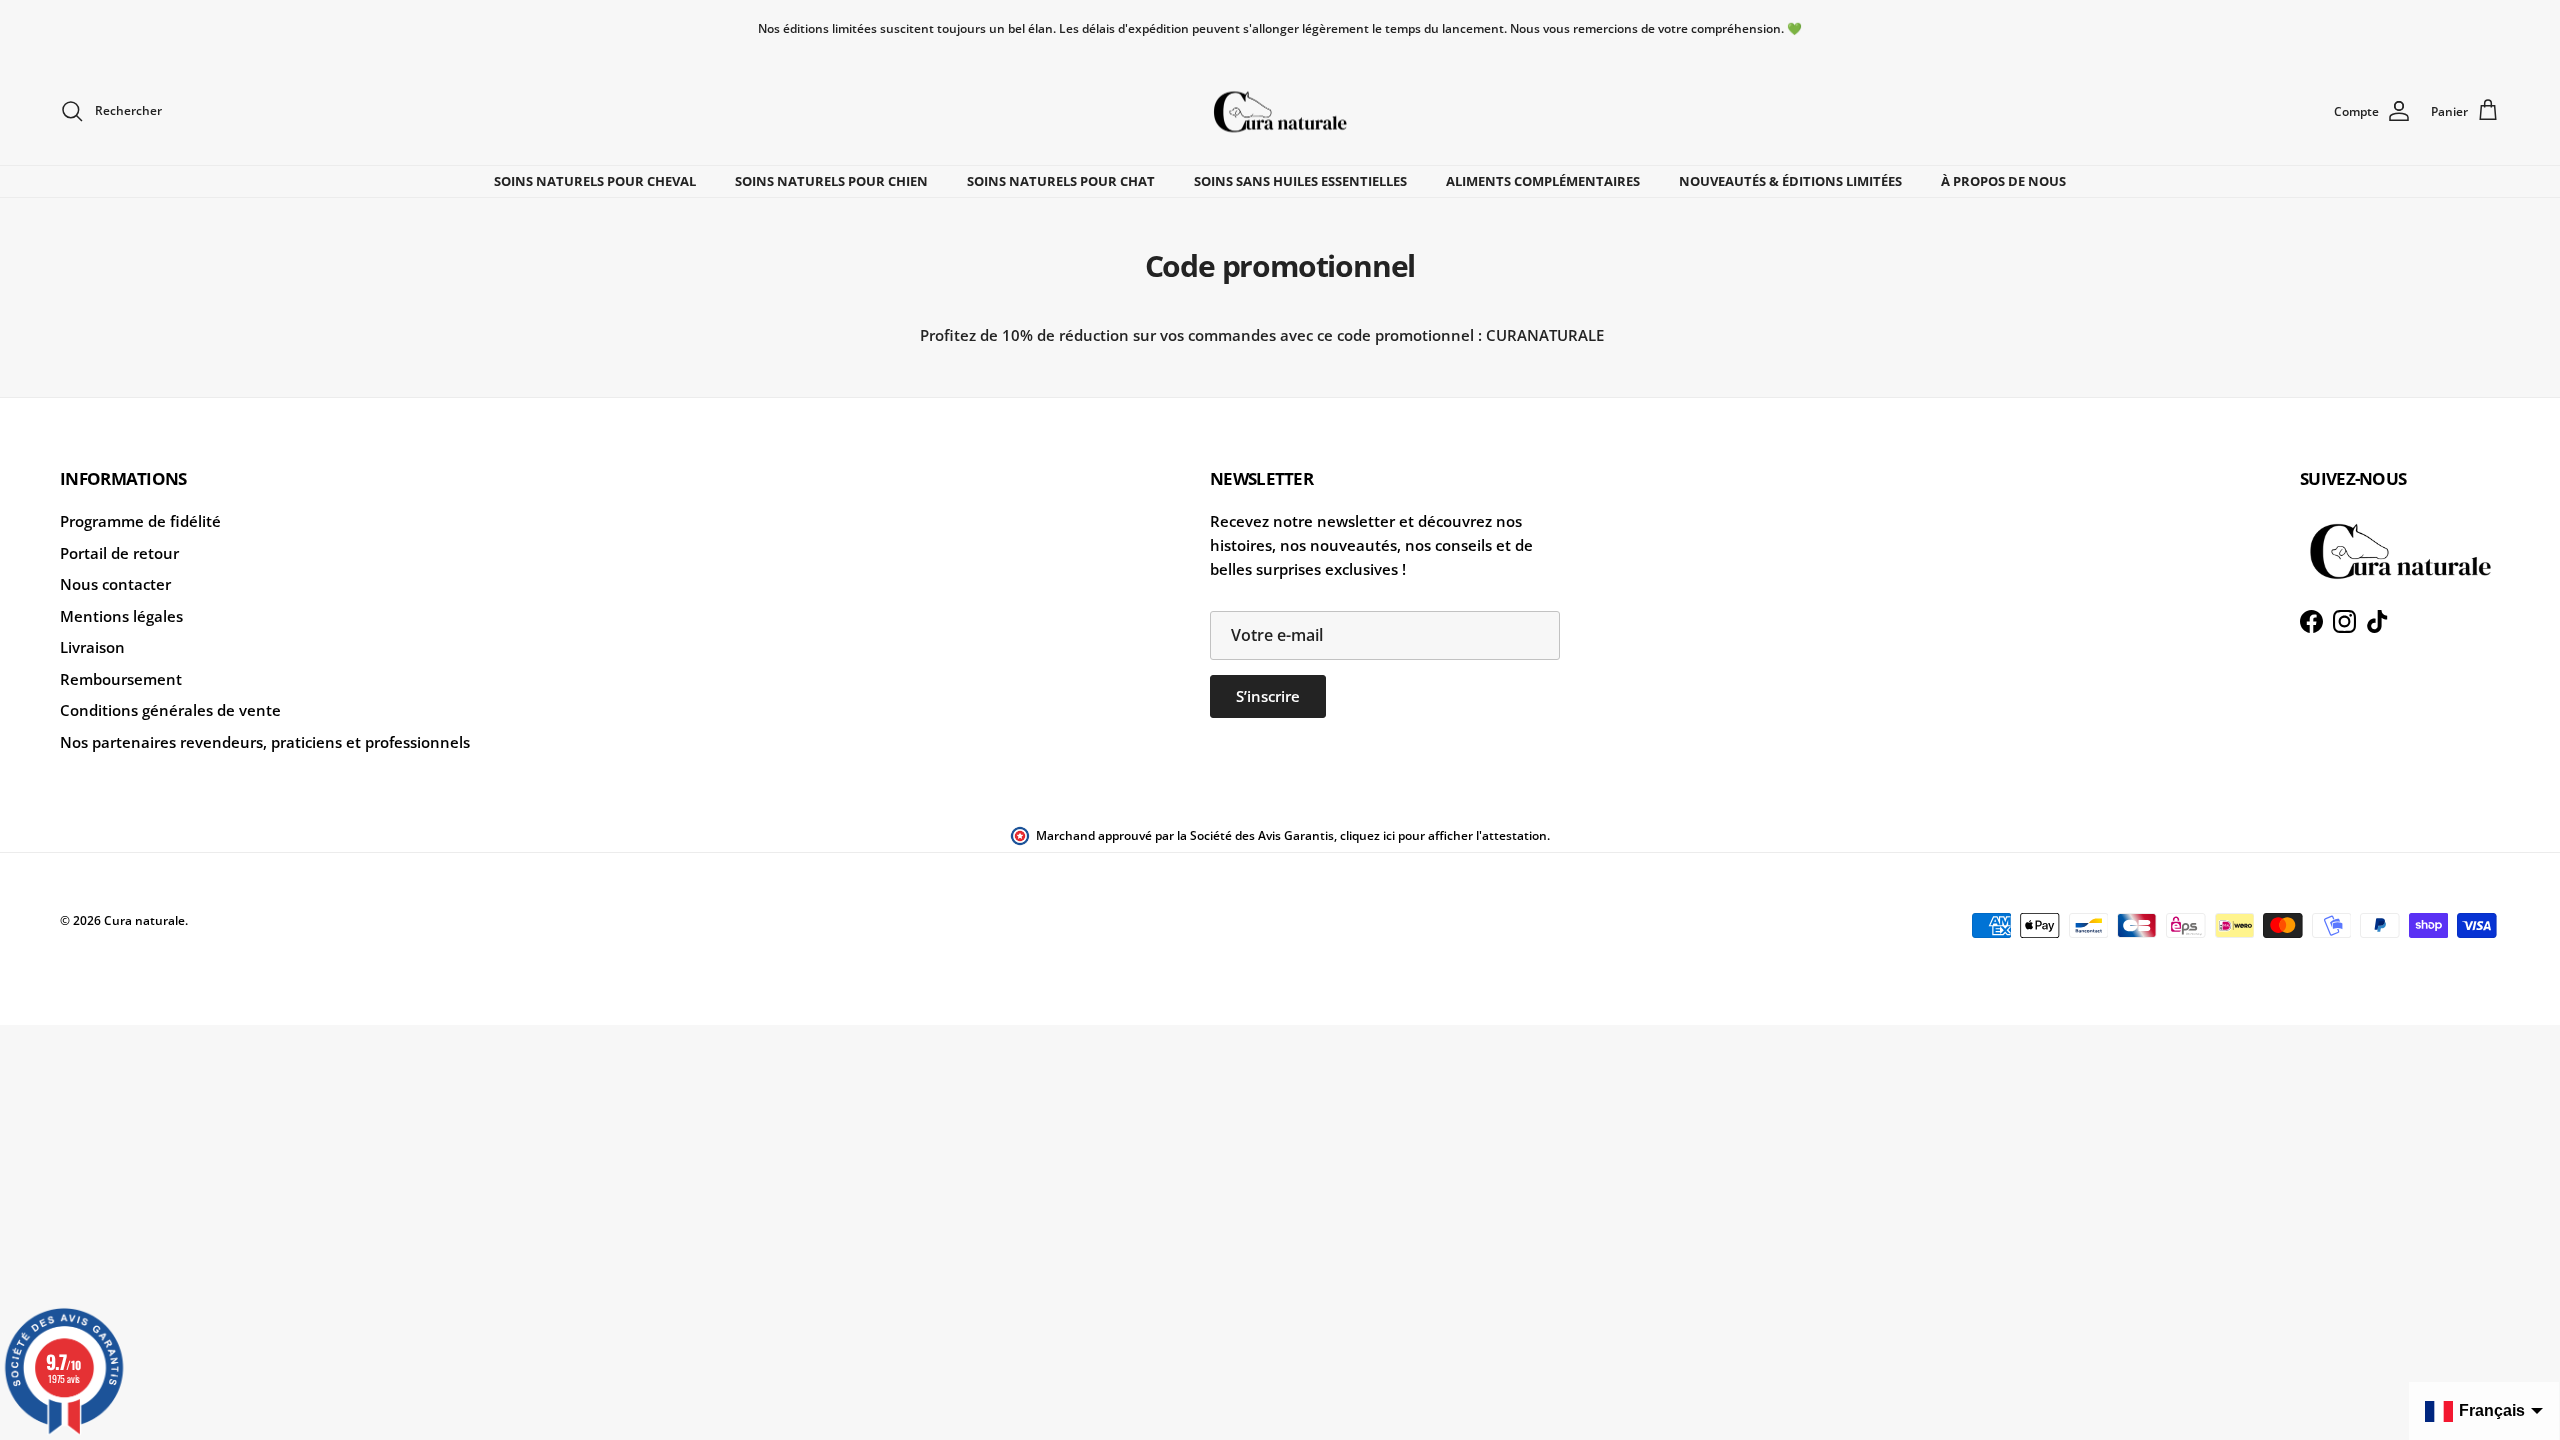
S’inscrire (1268, 696)
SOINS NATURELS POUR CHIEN (831, 181)
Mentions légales (121, 616)
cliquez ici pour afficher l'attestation (1443, 835)
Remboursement (121, 679)
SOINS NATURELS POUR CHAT (1061, 181)
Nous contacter (115, 584)
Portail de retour (119, 553)
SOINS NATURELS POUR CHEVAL (595, 181)
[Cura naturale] (1280, 111)
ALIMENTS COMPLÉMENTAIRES (1543, 181)
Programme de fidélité (140, 521)
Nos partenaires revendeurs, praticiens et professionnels (265, 742)
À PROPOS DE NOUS (2003, 181)
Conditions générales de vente (170, 710)
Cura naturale (144, 920)
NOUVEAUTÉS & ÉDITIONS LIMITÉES (1790, 181)
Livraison (92, 647)
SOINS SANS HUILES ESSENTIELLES (1300, 181)
